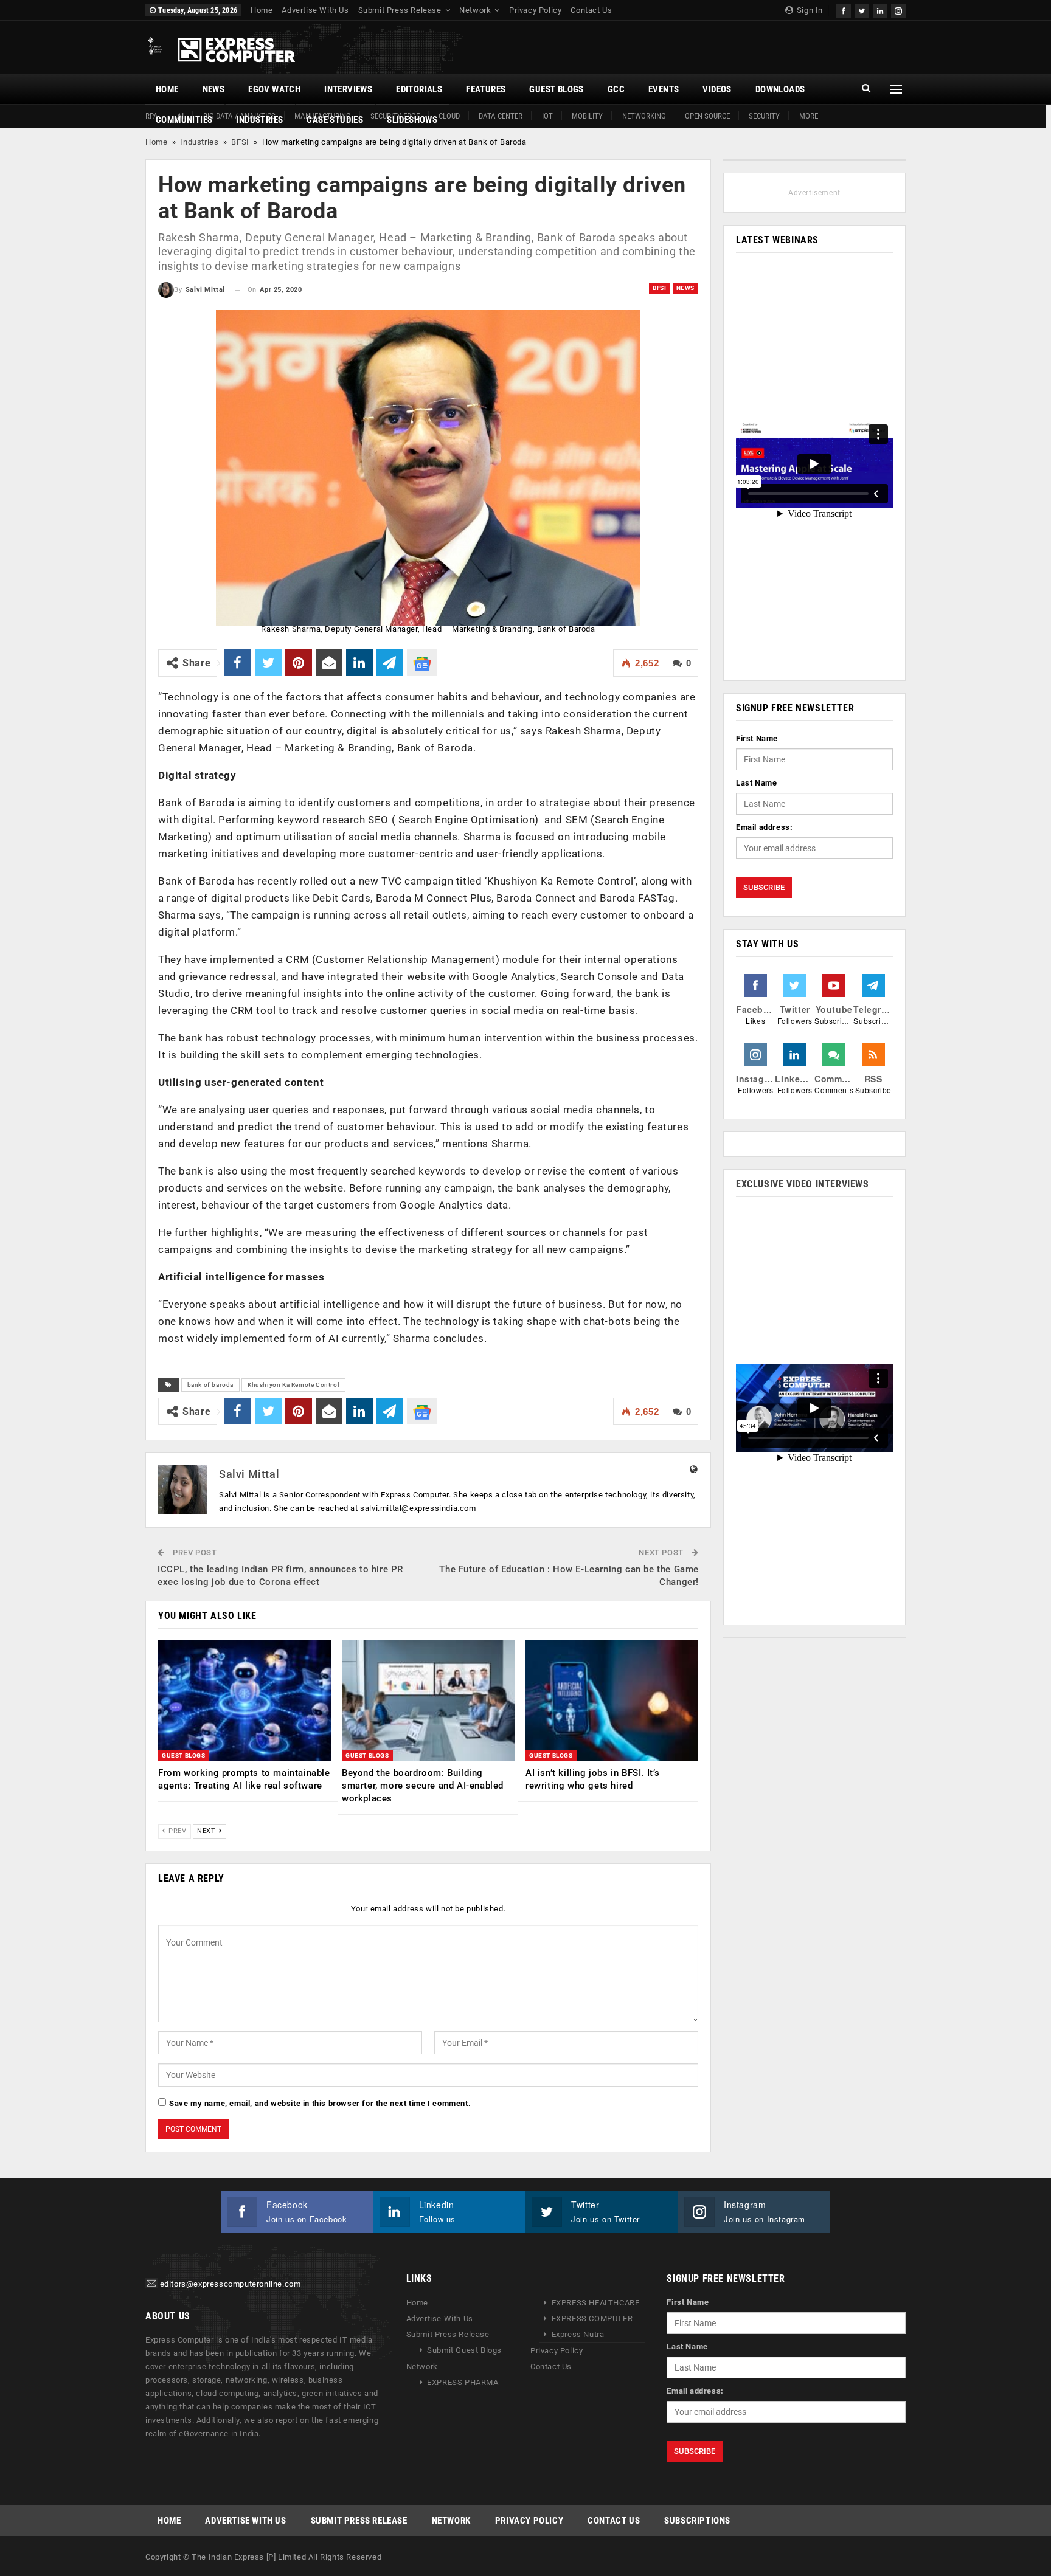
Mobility (587, 116)
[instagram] (898, 9)
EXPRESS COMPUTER (592, 2319)
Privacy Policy (535, 10)
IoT (547, 116)
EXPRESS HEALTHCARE (596, 2303)
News (214, 89)
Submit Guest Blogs (464, 2350)
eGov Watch (274, 89)
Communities (184, 120)
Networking (644, 116)
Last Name (756, 783)
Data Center (501, 116)
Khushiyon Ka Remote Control (293, 1385)
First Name (757, 738)
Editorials (419, 89)
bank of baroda (210, 1385)
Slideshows (412, 120)
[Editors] (151, 2284)
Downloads (780, 89)
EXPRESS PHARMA (463, 2382)
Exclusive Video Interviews (803, 1184)
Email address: (764, 827)
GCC (616, 89)
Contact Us (591, 10)
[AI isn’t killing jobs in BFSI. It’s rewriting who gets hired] (612, 1700)
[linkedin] (880, 9)
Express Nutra (578, 2334)
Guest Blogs (556, 89)
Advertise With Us (315, 10)
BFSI (240, 142)
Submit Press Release (400, 10)
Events (664, 89)
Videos (717, 89)
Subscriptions (697, 2521)
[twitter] (862, 9)
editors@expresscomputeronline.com (231, 2284)
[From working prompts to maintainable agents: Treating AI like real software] (245, 1700)
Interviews (348, 89)
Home (262, 10)
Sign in (809, 10)
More (809, 116)
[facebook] (844, 9)
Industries (259, 120)
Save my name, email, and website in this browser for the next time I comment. (320, 2103)
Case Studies (335, 120)
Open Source (707, 116)
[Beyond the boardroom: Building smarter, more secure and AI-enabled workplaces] (428, 1700)
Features (486, 89)
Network (475, 10)
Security (764, 116)
